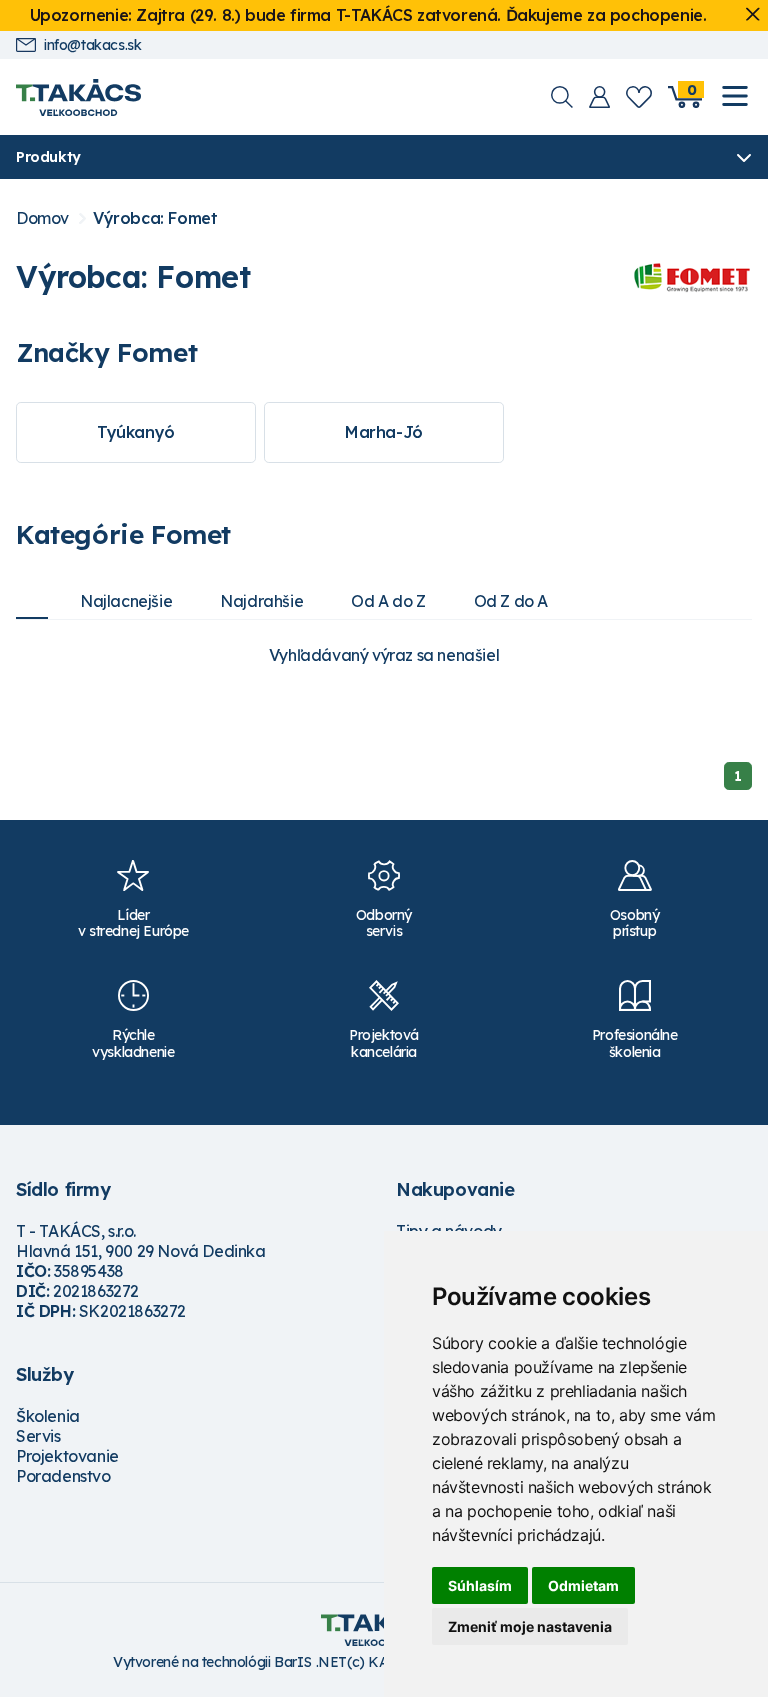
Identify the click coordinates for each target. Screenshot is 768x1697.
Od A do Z (388, 601)
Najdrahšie (261, 601)
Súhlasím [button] (480, 1585)
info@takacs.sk (92, 45)
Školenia (48, 1416)
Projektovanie (67, 1456)
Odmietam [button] (583, 1585)
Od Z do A (511, 601)
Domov (42, 218)
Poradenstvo (63, 1476)
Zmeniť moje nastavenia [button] (530, 1626)
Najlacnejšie (126, 601)
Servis (38, 1436)
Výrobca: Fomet (155, 218)
